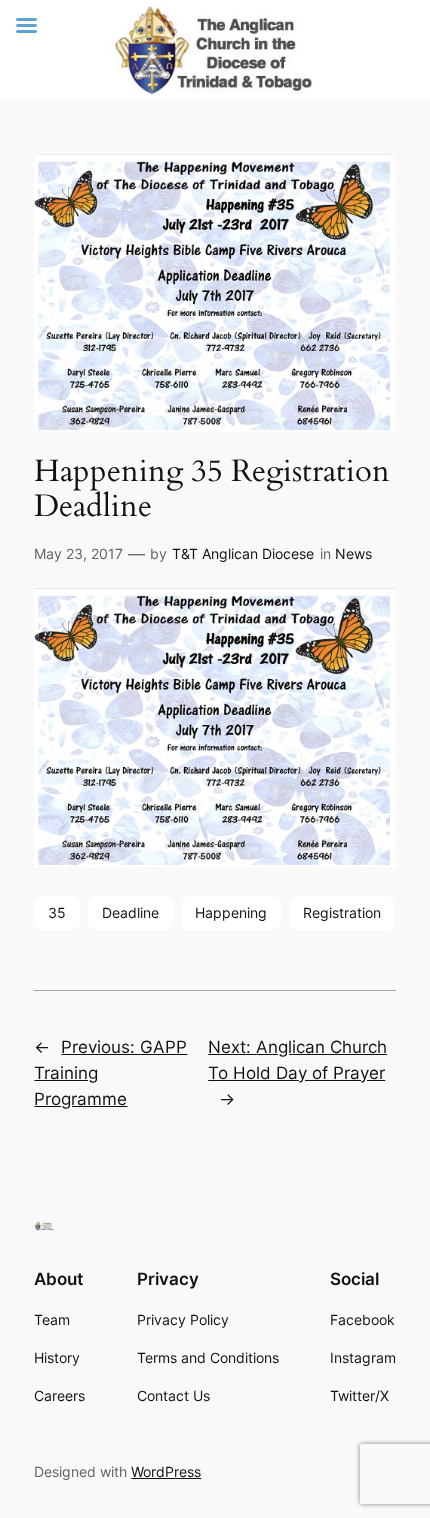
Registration (342, 912)
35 (57, 912)
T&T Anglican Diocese (243, 553)
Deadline (130, 912)
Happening (231, 912)
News (353, 553)
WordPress (166, 1471)
